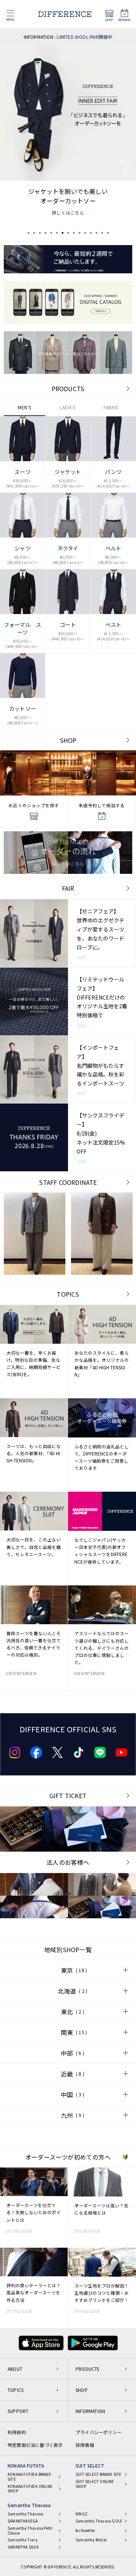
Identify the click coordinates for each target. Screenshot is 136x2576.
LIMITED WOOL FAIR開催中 (84, 37)
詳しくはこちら (68, 213)
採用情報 (85, 2445)
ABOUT (15, 2369)
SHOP (68, 740)
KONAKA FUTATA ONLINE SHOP (30, 2489)
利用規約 (17, 2432)
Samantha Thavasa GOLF (99, 2521)
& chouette (85, 2531)
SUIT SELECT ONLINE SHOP (95, 2484)
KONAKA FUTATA (26, 2465)
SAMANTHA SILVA (23, 2547)
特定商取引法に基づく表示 (35, 2445)
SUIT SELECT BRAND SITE (98, 2475)
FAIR (68, 888)
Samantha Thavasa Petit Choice (30, 2531)
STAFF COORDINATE (68, 1182)
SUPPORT (18, 2411)
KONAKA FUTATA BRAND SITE (29, 2477)
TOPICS (68, 1294)
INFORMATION (90, 2411)
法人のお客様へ (68, 1862)
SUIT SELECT (90, 2465)
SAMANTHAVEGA (23, 2521)
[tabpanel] (68, 134)
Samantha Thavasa (29, 2505)
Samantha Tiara (22, 2540)
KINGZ (82, 2514)
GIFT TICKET (68, 1796)
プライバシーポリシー (99, 2432)
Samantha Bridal (91, 2540)
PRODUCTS (68, 389)
